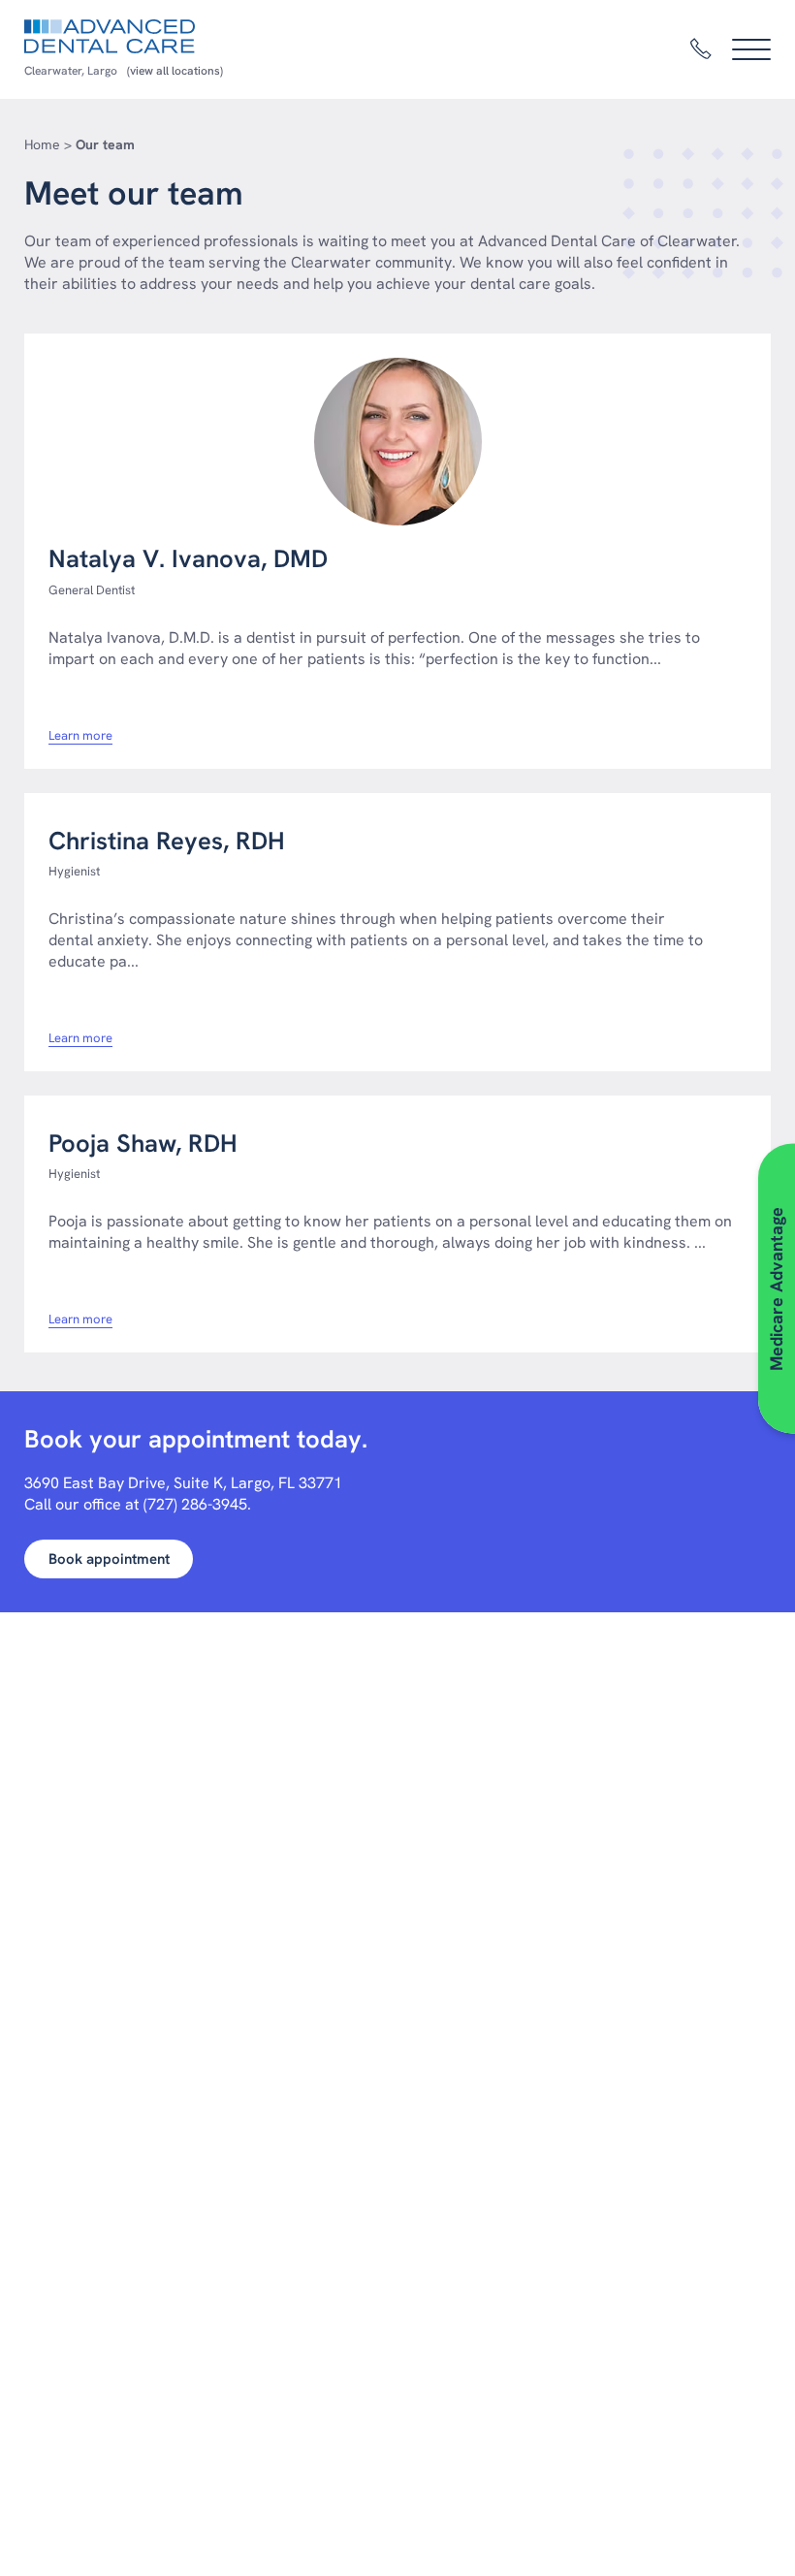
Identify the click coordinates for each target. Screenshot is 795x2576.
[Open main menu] (751, 49)
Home (42, 144)
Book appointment (109, 1559)
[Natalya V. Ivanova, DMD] (397, 442)
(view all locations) (175, 71)
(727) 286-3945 (195, 1504)
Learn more (80, 736)
